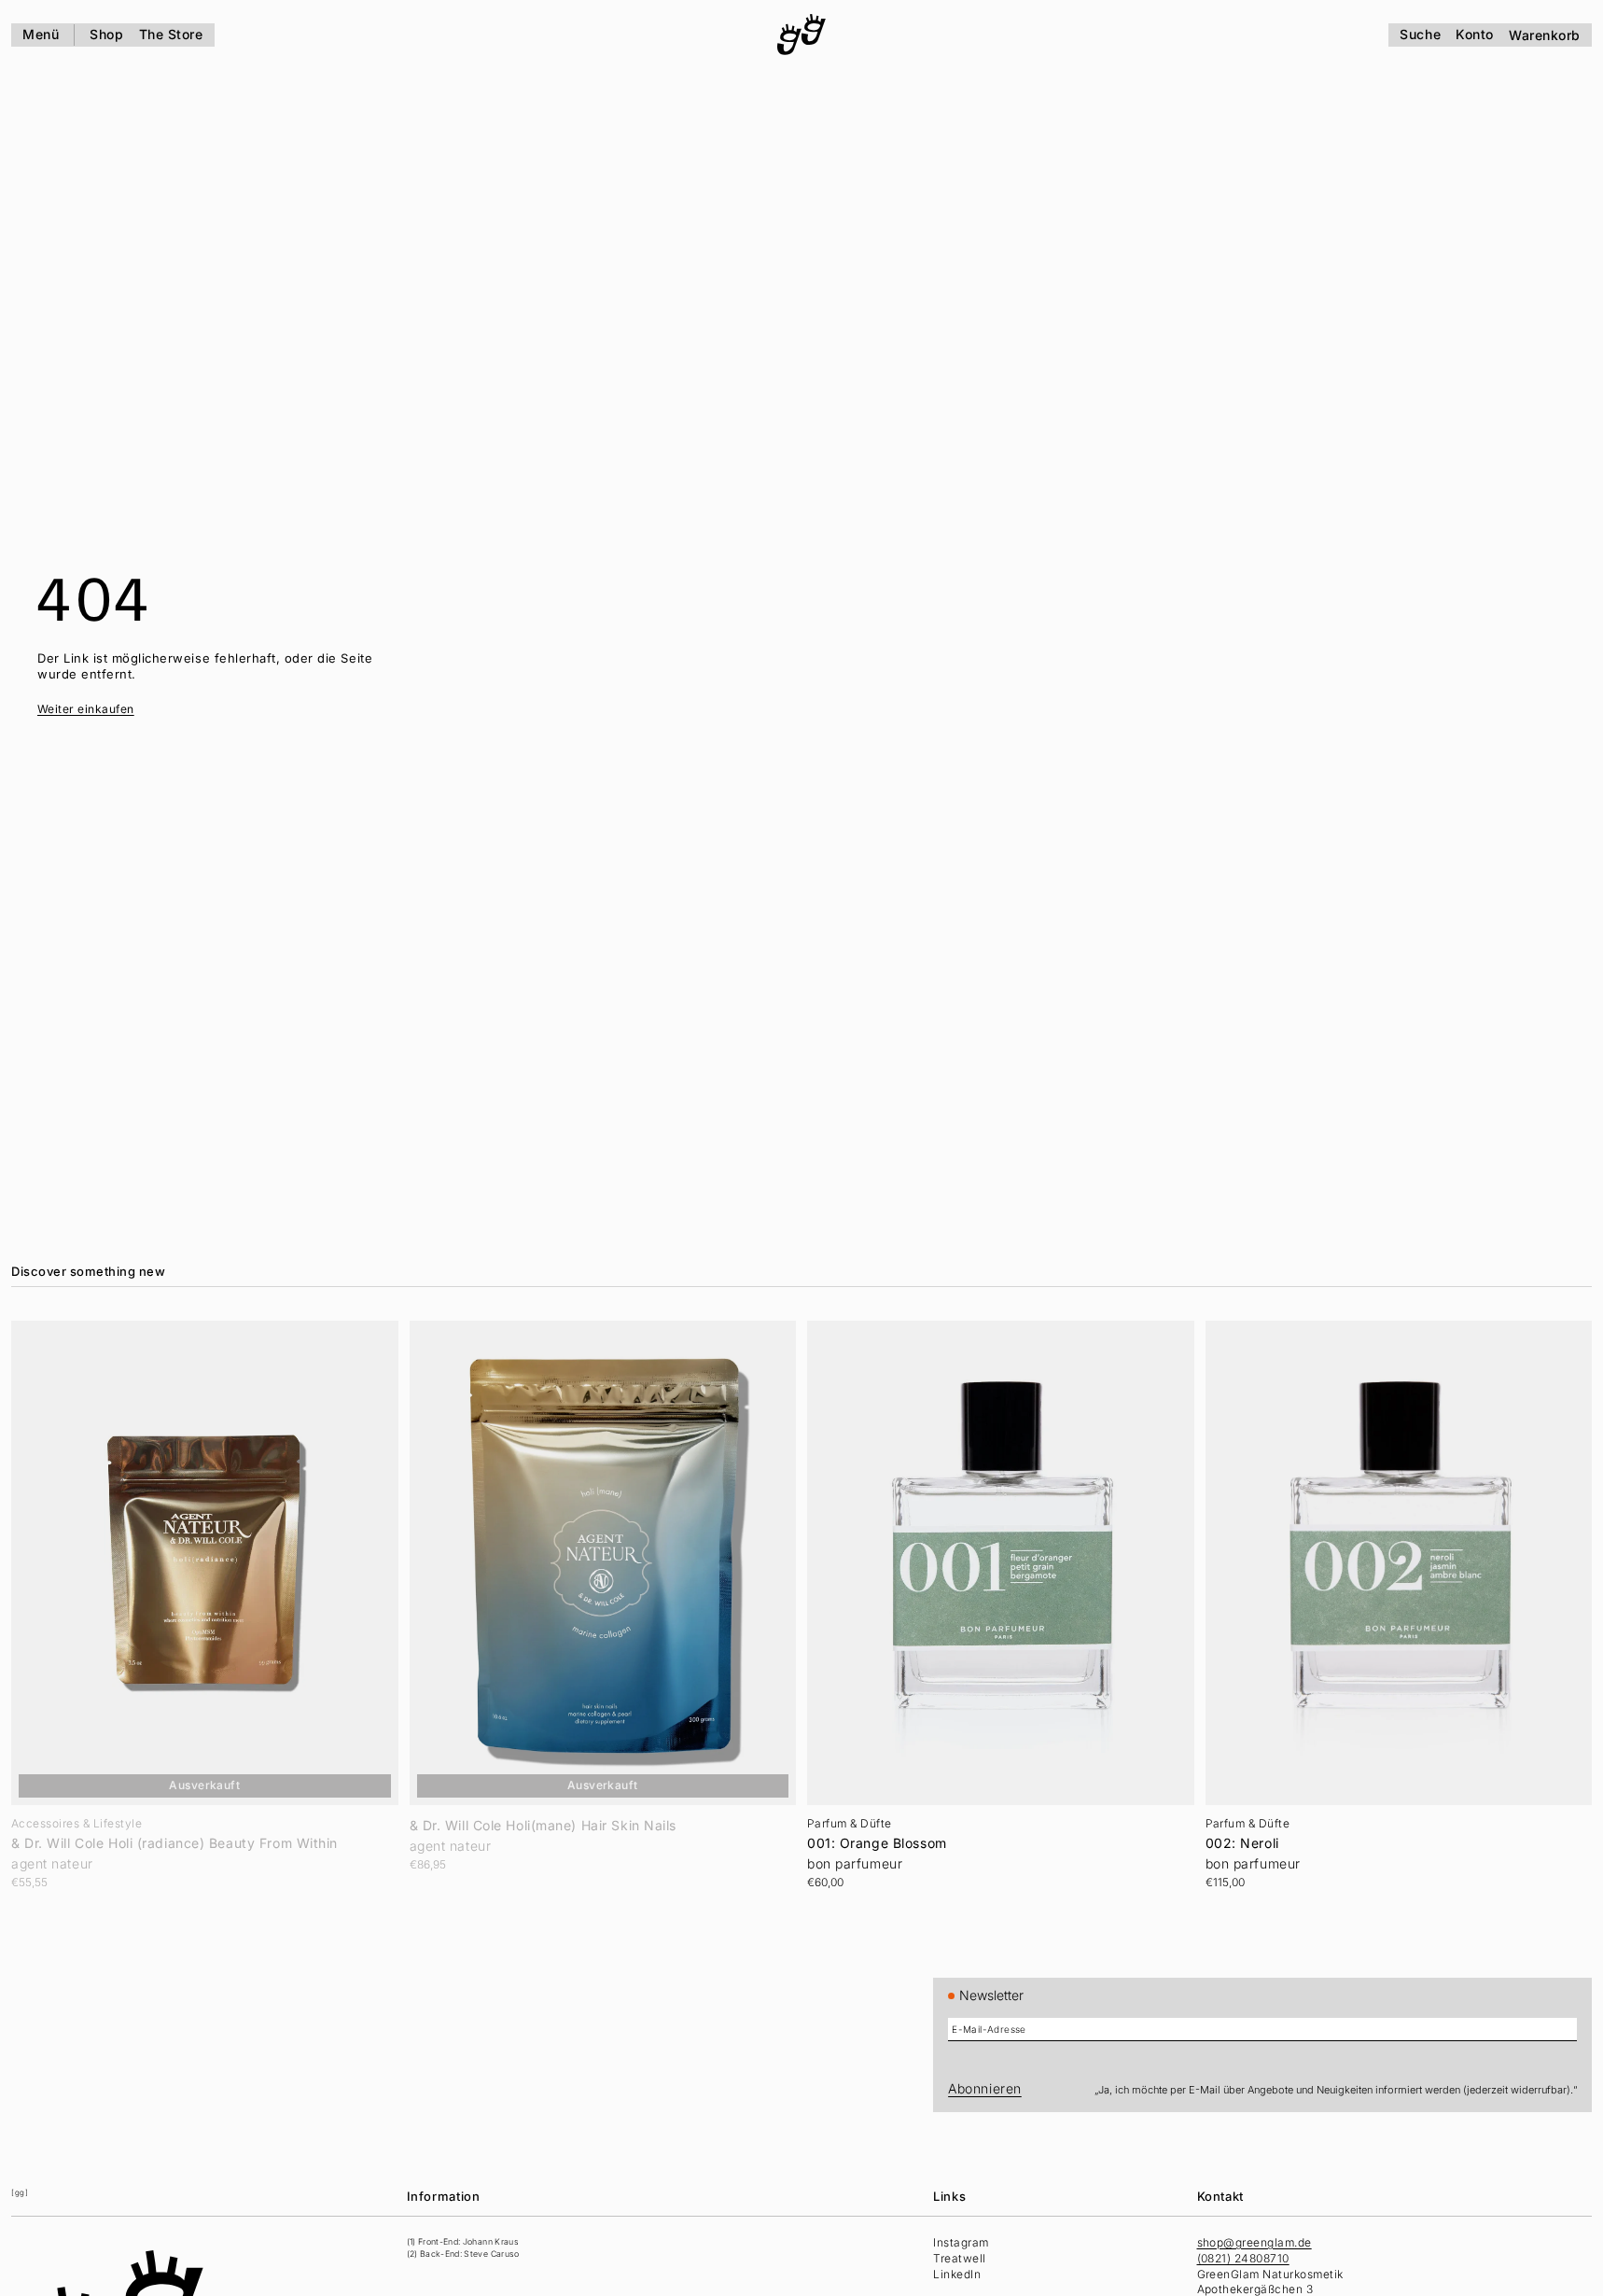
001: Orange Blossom (877, 1843)
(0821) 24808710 (1243, 2258)
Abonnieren (985, 2088)
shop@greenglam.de (1255, 2242)
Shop (106, 34)
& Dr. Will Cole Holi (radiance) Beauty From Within (174, 1843)
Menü (41, 34)
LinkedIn (957, 2274)
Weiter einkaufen (86, 709)
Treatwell (959, 2258)
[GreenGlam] (801, 35)
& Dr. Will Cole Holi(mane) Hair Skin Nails (544, 1826)
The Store (171, 34)
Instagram (961, 2242)
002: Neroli (1242, 1843)
